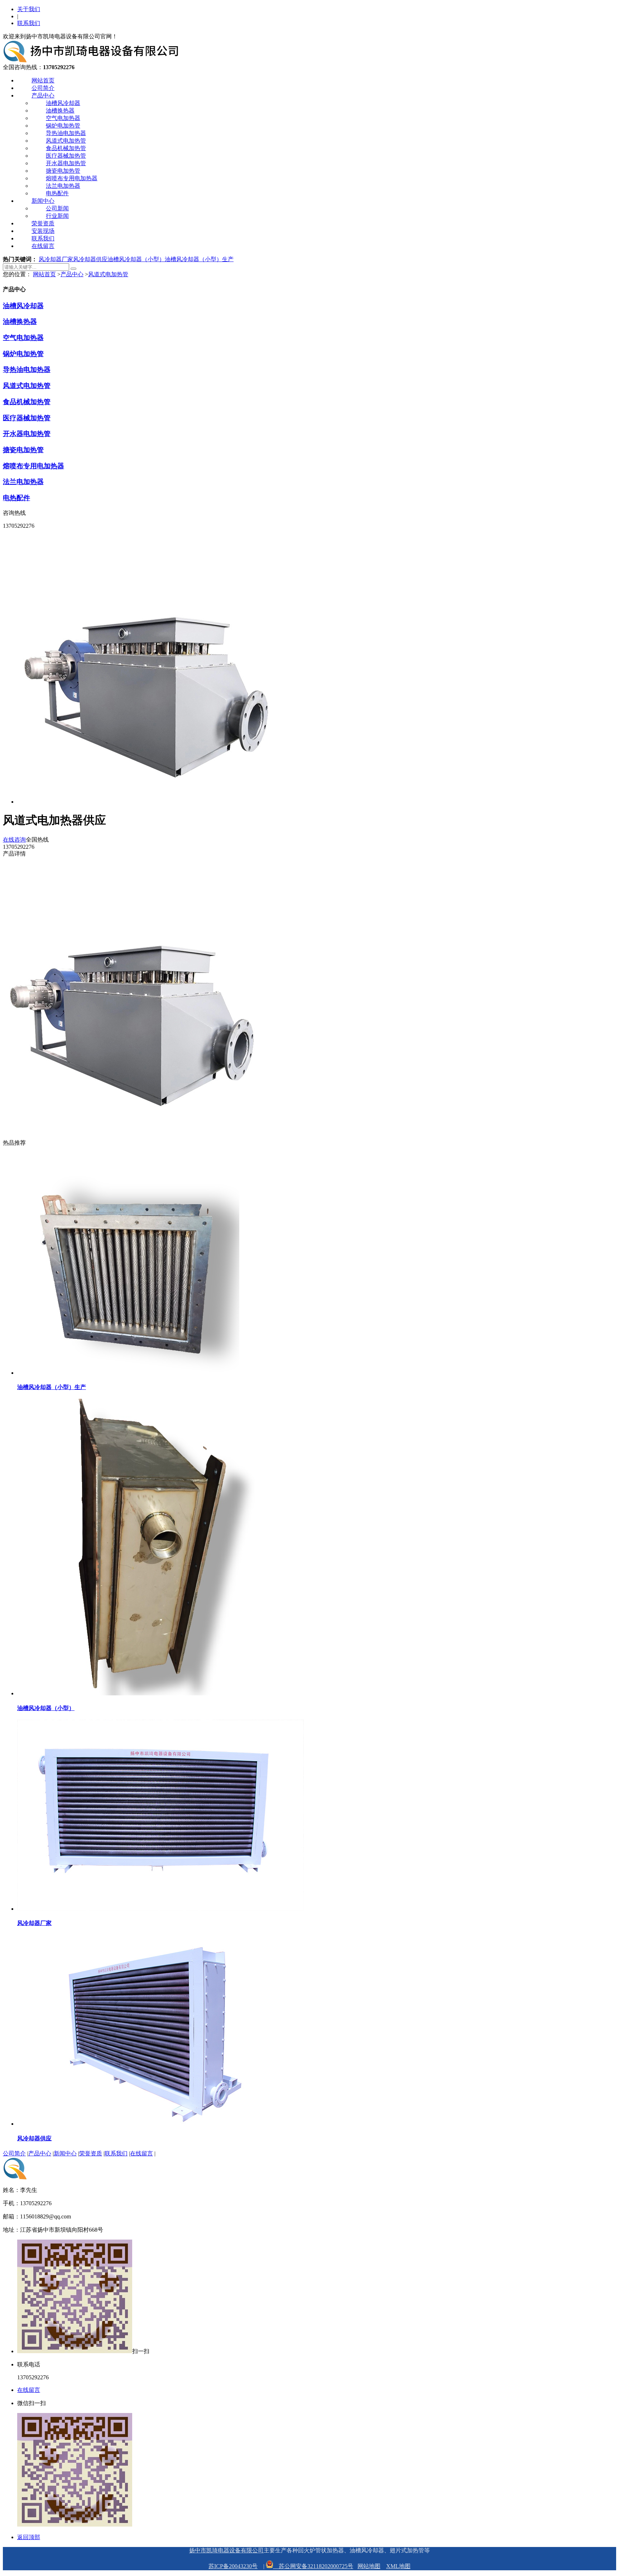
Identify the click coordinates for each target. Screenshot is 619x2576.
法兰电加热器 (63, 186)
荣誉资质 (43, 223)
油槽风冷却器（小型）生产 (199, 259)
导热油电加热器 (66, 133)
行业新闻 (57, 216)
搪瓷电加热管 (63, 171)
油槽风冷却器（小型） (136, 259)
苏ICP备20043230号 (233, 2566)
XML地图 (398, 2566)
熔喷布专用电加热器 (72, 178)
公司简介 (43, 88)
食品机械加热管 (66, 148)
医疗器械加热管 (66, 156)
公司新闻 (57, 208)
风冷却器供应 (90, 259)
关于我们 (29, 9)
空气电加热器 (63, 118)
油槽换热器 (60, 111)
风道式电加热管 (66, 141)
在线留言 (43, 246)
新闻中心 (43, 201)
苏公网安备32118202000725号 (313, 2566)
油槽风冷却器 (63, 103)
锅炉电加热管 (63, 126)
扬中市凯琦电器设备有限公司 (226, 2550)
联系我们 (29, 23)
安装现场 (43, 231)
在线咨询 (14, 840)
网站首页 (43, 80)
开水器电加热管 (66, 163)
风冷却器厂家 (56, 259)
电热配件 (57, 193)
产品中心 (43, 95)
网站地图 (369, 2566)
